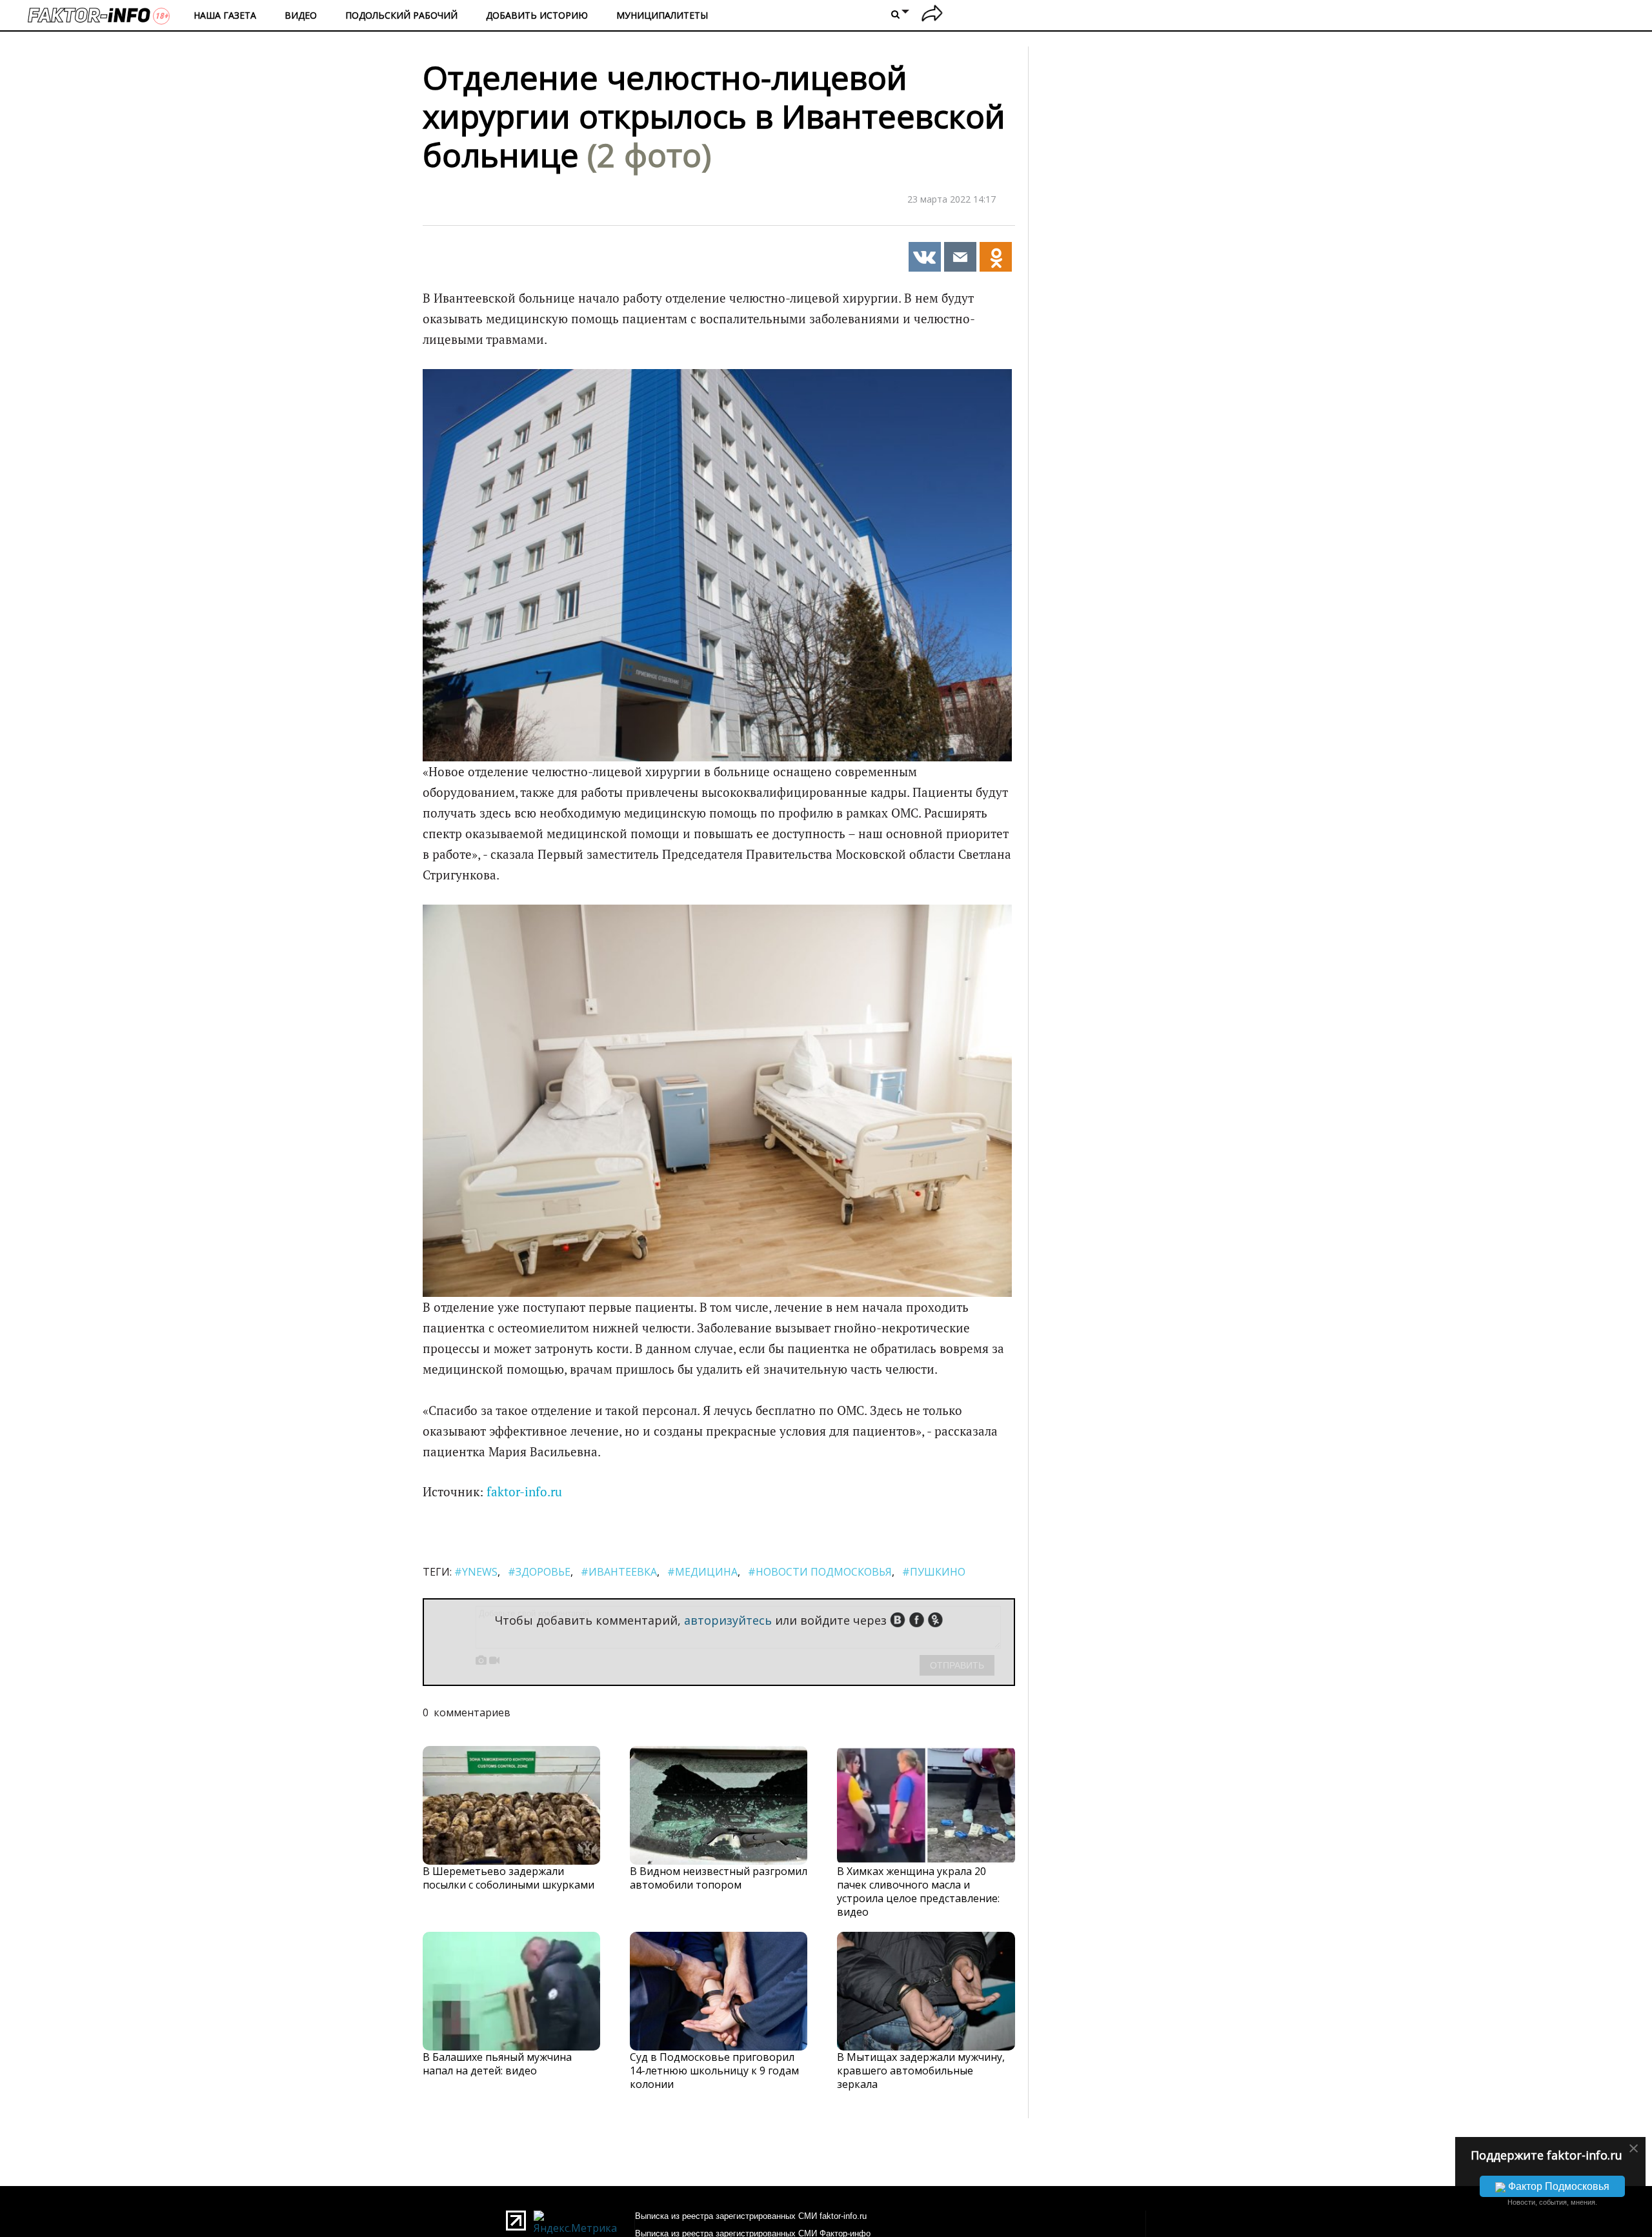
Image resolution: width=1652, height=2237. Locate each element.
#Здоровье (539, 1572)
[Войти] (932, 15)
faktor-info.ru (524, 1492)
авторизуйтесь (728, 1620)
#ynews (476, 1572)
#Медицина (702, 1572)
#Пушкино (934, 1572)
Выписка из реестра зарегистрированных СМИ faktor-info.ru (751, 2216)
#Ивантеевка (619, 1572)
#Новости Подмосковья (820, 1572)
